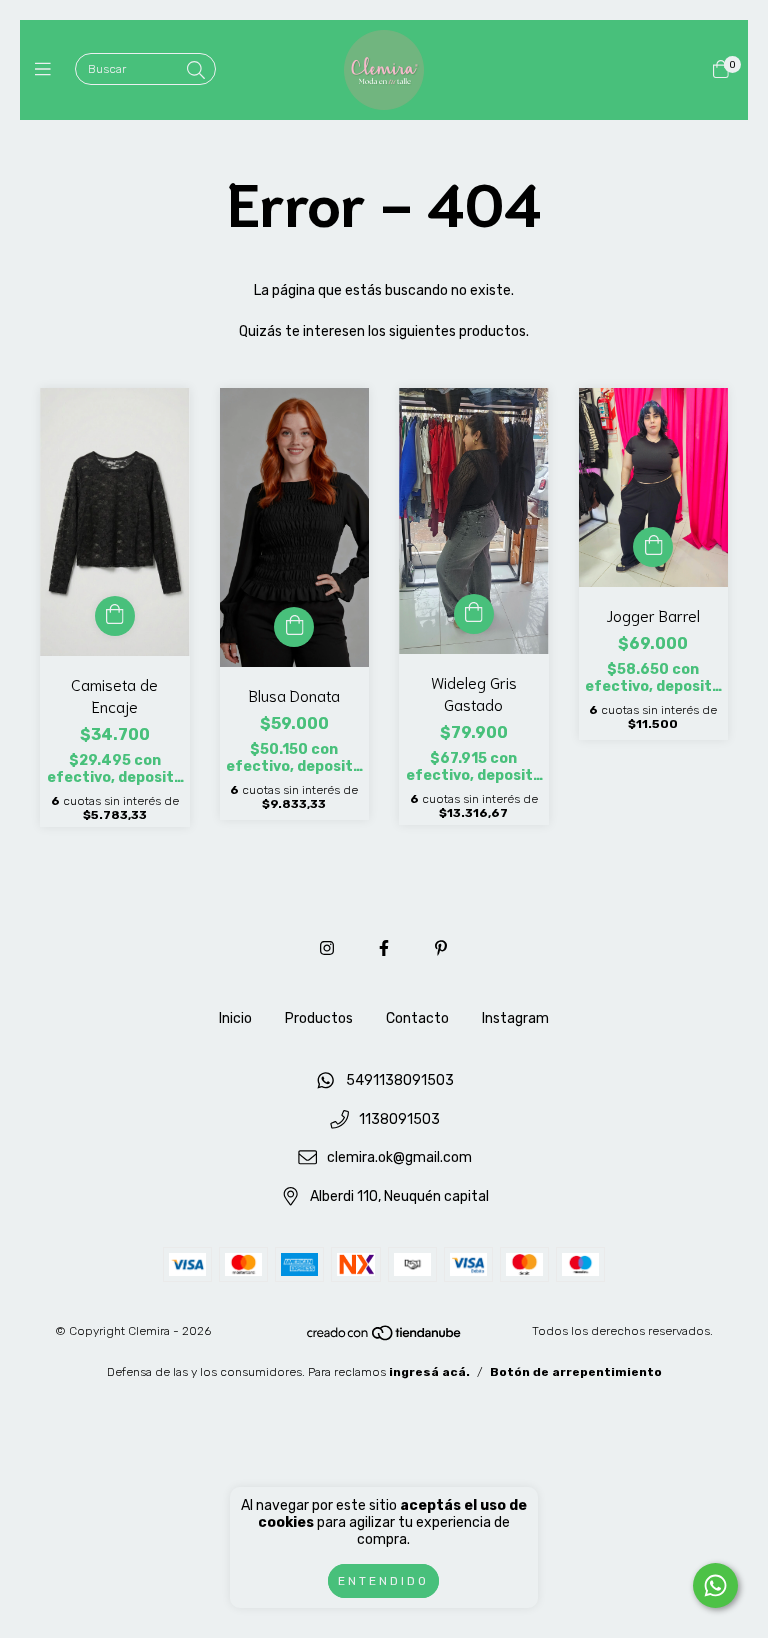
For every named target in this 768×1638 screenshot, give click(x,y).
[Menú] (47, 70)
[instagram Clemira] (327, 948)
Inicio (235, 1018)
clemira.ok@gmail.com (399, 1158)
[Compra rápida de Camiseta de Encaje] (115, 616)
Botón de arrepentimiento (576, 1372)
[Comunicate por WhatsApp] (715, 1585)
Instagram (515, 1018)
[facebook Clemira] (384, 948)
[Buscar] (196, 71)
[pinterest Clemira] (441, 948)
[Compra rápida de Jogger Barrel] (653, 547)
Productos (319, 1018)
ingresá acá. (429, 1372)
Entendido (383, 1581)
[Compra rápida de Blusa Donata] (294, 627)
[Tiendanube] (385, 1338)
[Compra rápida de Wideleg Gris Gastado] (474, 614)
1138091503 (399, 1119)
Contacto (417, 1018)
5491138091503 (400, 1080)
